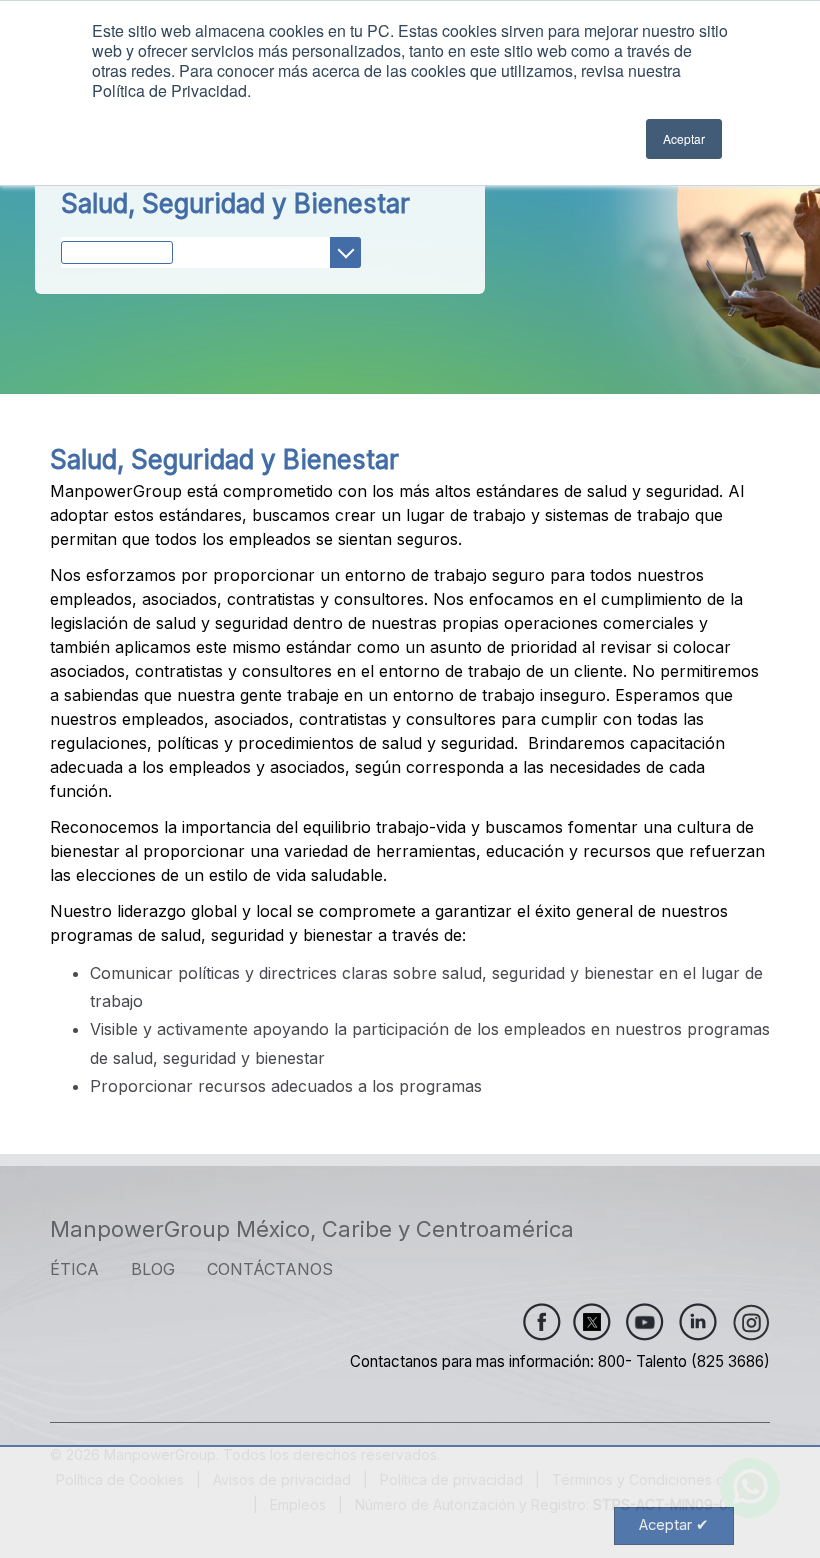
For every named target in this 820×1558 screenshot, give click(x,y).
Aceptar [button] (684, 138)
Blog (153, 1269)
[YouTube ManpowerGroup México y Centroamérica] (645, 1322)
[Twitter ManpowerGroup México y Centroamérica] (586, 1322)
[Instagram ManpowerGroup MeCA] (751, 1322)
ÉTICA (74, 1269)
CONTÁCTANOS (270, 1269)
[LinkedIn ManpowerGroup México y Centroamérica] (698, 1322)
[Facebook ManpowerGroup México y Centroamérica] (542, 1322)
